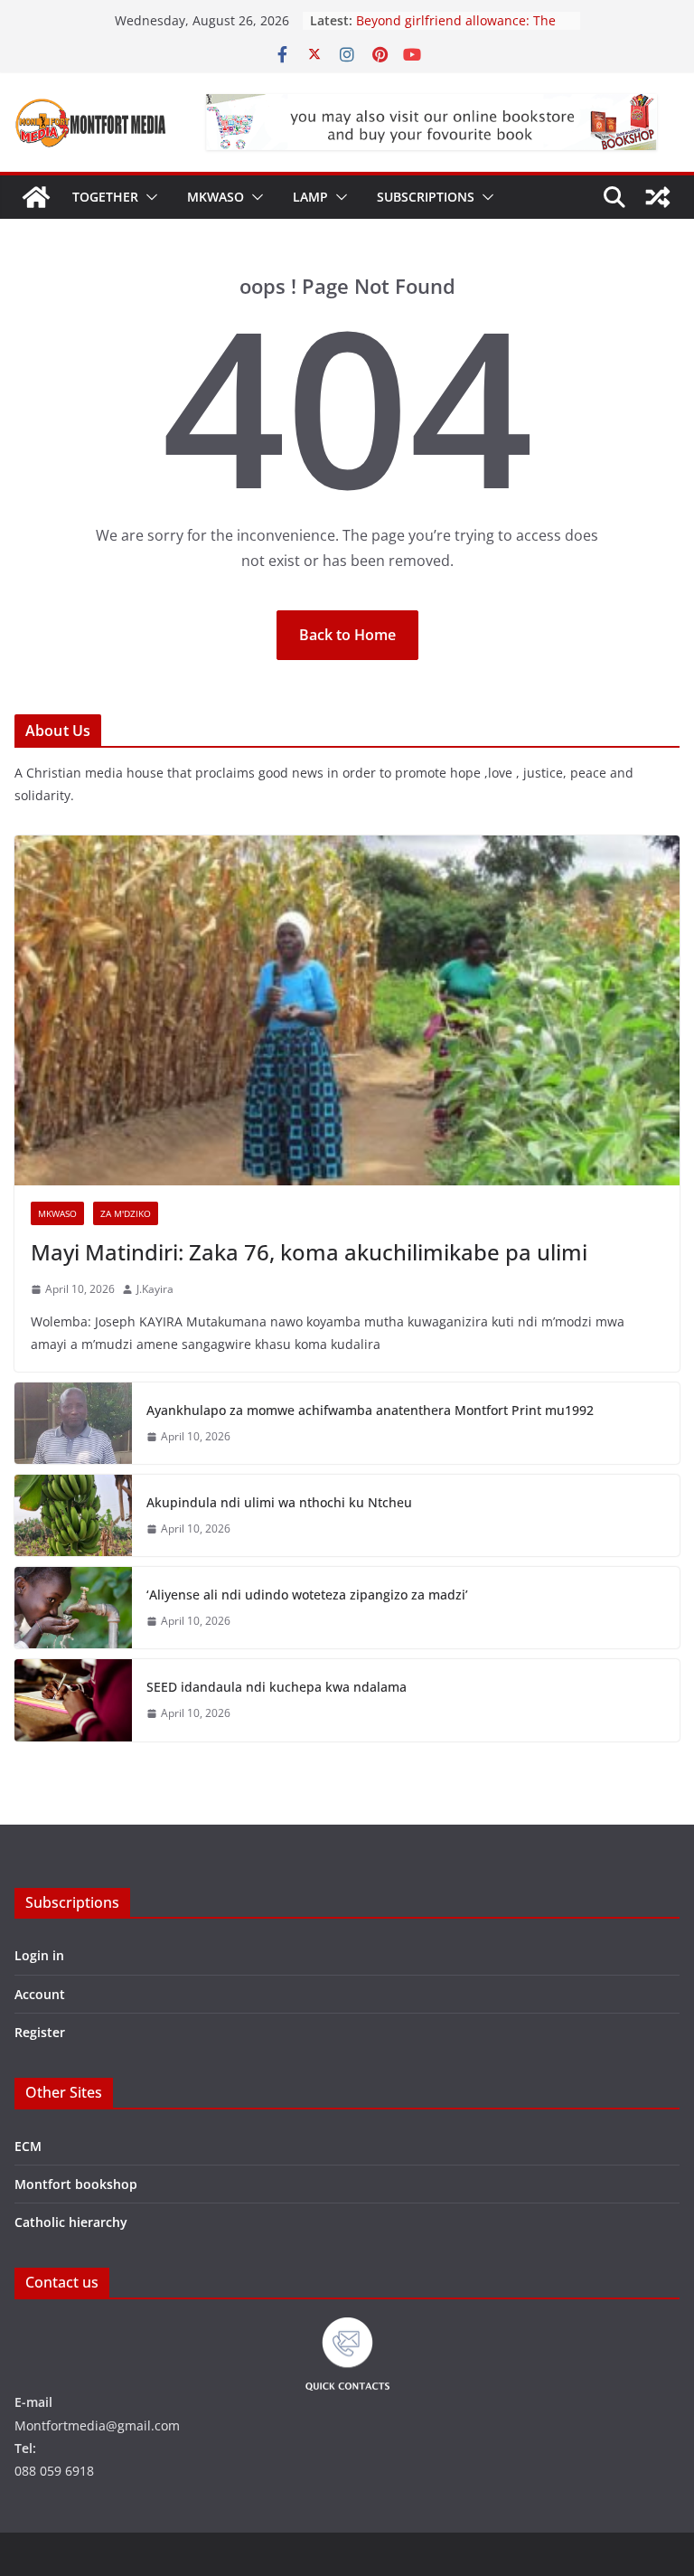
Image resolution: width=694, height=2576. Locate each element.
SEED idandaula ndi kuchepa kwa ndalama (277, 1687)
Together (105, 197)
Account (40, 1994)
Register (40, 2032)
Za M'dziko (126, 1213)
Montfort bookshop (76, 2184)
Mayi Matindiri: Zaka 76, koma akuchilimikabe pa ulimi (309, 1252)
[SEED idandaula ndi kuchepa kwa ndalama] (73, 1700)
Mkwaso (216, 197)
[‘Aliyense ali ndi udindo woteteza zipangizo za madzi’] (73, 1608)
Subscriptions (426, 197)
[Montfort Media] (36, 197)
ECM (28, 2146)
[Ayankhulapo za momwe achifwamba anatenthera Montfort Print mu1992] (73, 1423)
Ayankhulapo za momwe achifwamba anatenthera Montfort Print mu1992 (370, 1410)
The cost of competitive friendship (460, 15)
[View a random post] (658, 197)
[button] (148, 197)
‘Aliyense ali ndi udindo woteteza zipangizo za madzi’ (307, 1595)
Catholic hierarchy (71, 2222)
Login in (39, 1955)
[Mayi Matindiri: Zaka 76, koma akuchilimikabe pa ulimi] (347, 1010)
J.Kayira (155, 1289)
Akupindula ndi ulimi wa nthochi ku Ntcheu (279, 1502)
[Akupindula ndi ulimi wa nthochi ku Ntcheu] (73, 1515)
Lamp (310, 197)
